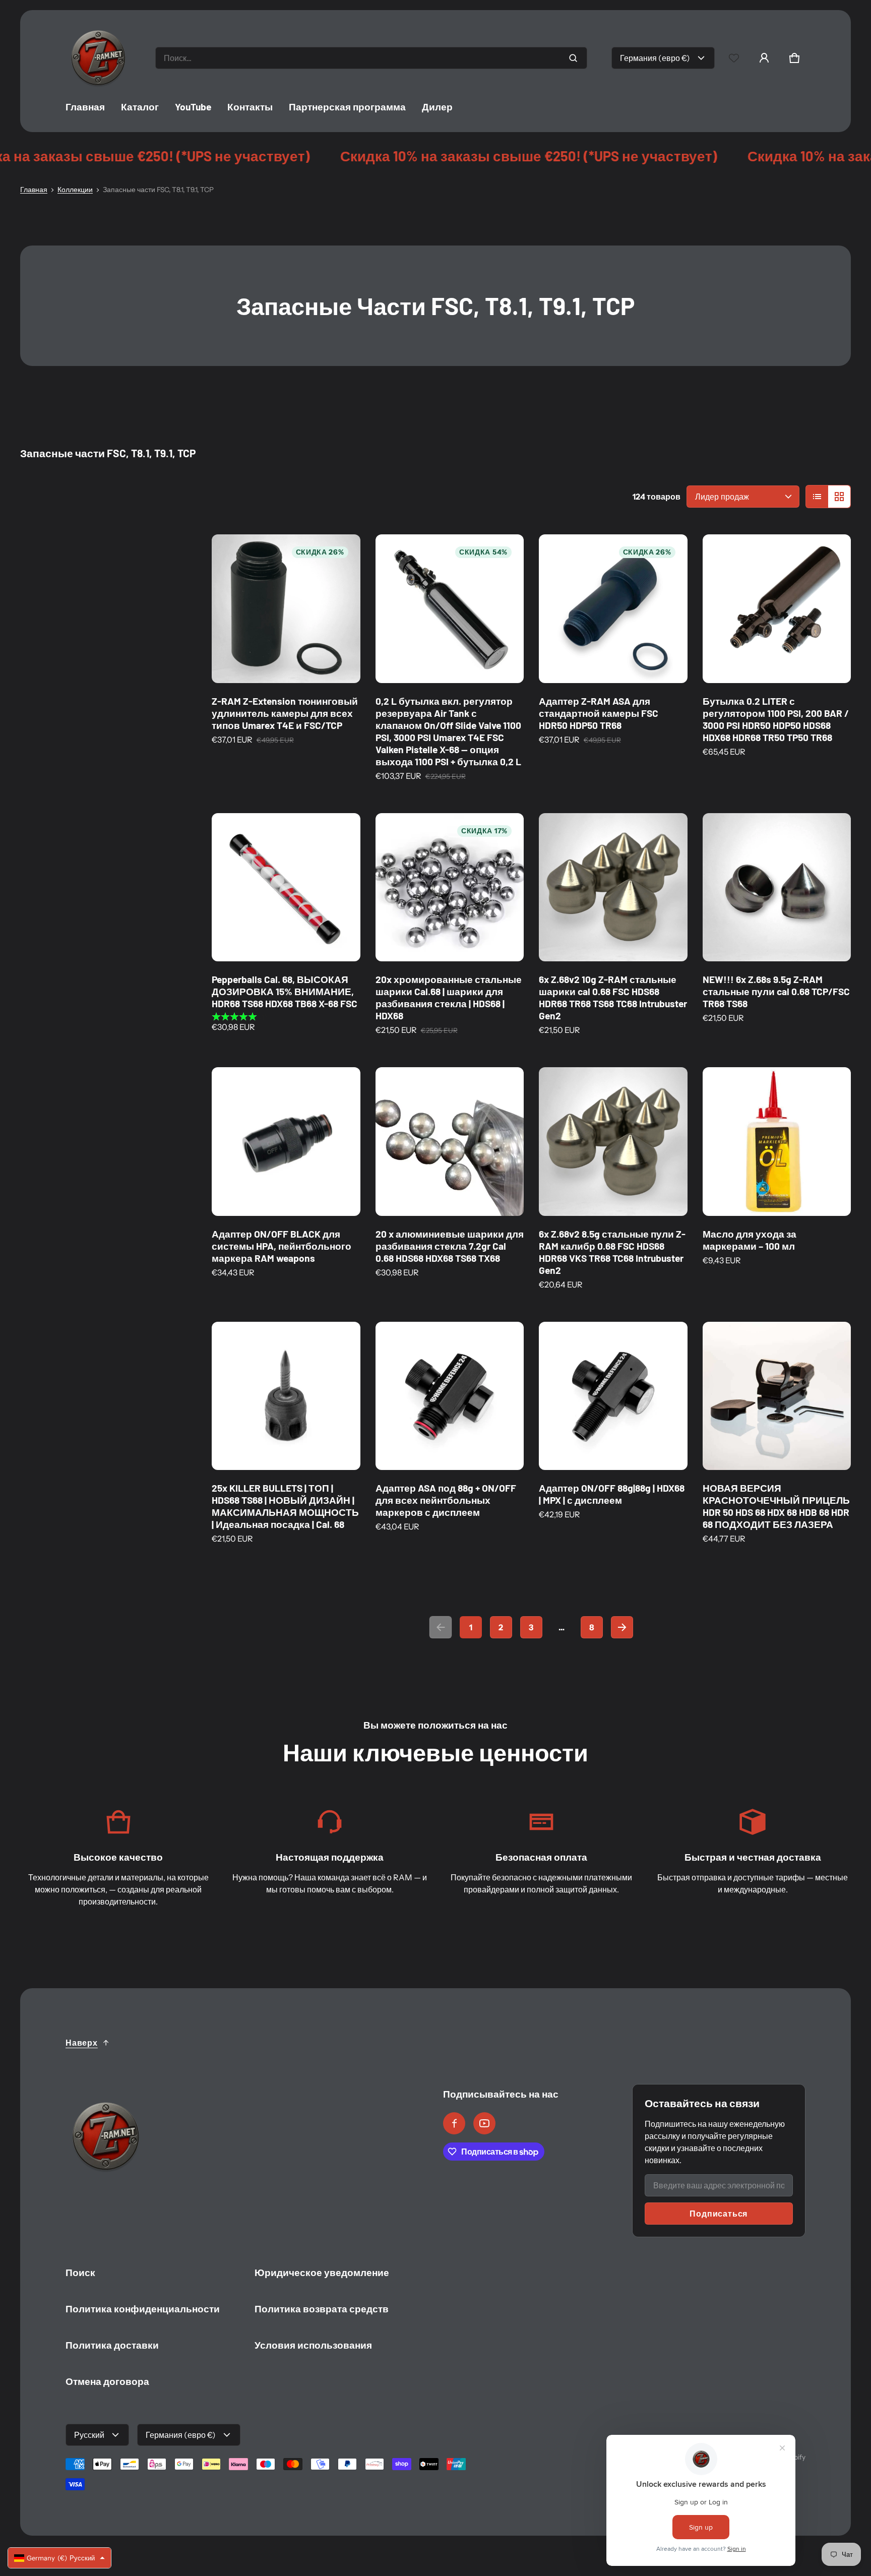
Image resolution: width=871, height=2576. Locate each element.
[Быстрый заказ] (339, 662)
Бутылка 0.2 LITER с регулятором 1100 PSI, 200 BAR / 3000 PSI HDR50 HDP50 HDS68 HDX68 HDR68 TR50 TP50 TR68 (776, 719)
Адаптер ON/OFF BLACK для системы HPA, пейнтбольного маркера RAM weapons (282, 1246)
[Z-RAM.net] (98, 58)
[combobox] (371, 58)
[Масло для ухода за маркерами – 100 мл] (777, 1142)
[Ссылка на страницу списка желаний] (734, 58)
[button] (794, 58)
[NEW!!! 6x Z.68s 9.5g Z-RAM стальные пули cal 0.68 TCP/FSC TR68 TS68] (777, 887)
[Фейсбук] (454, 2123)
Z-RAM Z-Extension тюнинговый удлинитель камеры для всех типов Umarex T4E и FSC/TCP (285, 713)
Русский (89, 2435)
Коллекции (75, 190)
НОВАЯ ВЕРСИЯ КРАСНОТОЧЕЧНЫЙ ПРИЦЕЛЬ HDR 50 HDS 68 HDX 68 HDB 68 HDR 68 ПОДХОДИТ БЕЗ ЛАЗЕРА (776, 1506)
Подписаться (719, 2214)
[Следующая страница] (622, 1627)
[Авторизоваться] (764, 58)
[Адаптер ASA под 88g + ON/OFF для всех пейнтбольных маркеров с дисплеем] (450, 1396)
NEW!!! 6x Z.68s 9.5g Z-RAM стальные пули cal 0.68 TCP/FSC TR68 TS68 (776, 991)
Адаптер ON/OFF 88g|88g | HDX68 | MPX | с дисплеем (612, 1494)
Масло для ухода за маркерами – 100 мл (750, 1240)
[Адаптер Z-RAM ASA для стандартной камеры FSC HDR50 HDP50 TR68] (613, 609)
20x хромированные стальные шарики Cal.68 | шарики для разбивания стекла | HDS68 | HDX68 (449, 997)
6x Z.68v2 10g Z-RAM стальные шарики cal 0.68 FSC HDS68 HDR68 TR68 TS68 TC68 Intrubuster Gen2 (613, 997)
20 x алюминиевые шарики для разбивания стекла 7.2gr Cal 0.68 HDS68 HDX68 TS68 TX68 (450, 1246)
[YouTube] (484, 2123)
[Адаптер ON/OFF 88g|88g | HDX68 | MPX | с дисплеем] (613, 1396)
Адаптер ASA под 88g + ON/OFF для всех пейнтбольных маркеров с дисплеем (446, 1500)
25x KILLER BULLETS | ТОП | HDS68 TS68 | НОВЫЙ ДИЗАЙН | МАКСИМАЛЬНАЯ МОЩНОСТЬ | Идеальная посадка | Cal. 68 (285, 1506)
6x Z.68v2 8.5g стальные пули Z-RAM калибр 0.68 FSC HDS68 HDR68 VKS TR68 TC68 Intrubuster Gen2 (612, 1252)
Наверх (82, 2043)
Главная (34, 190)
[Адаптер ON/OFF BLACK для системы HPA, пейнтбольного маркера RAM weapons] (286, 1142)
